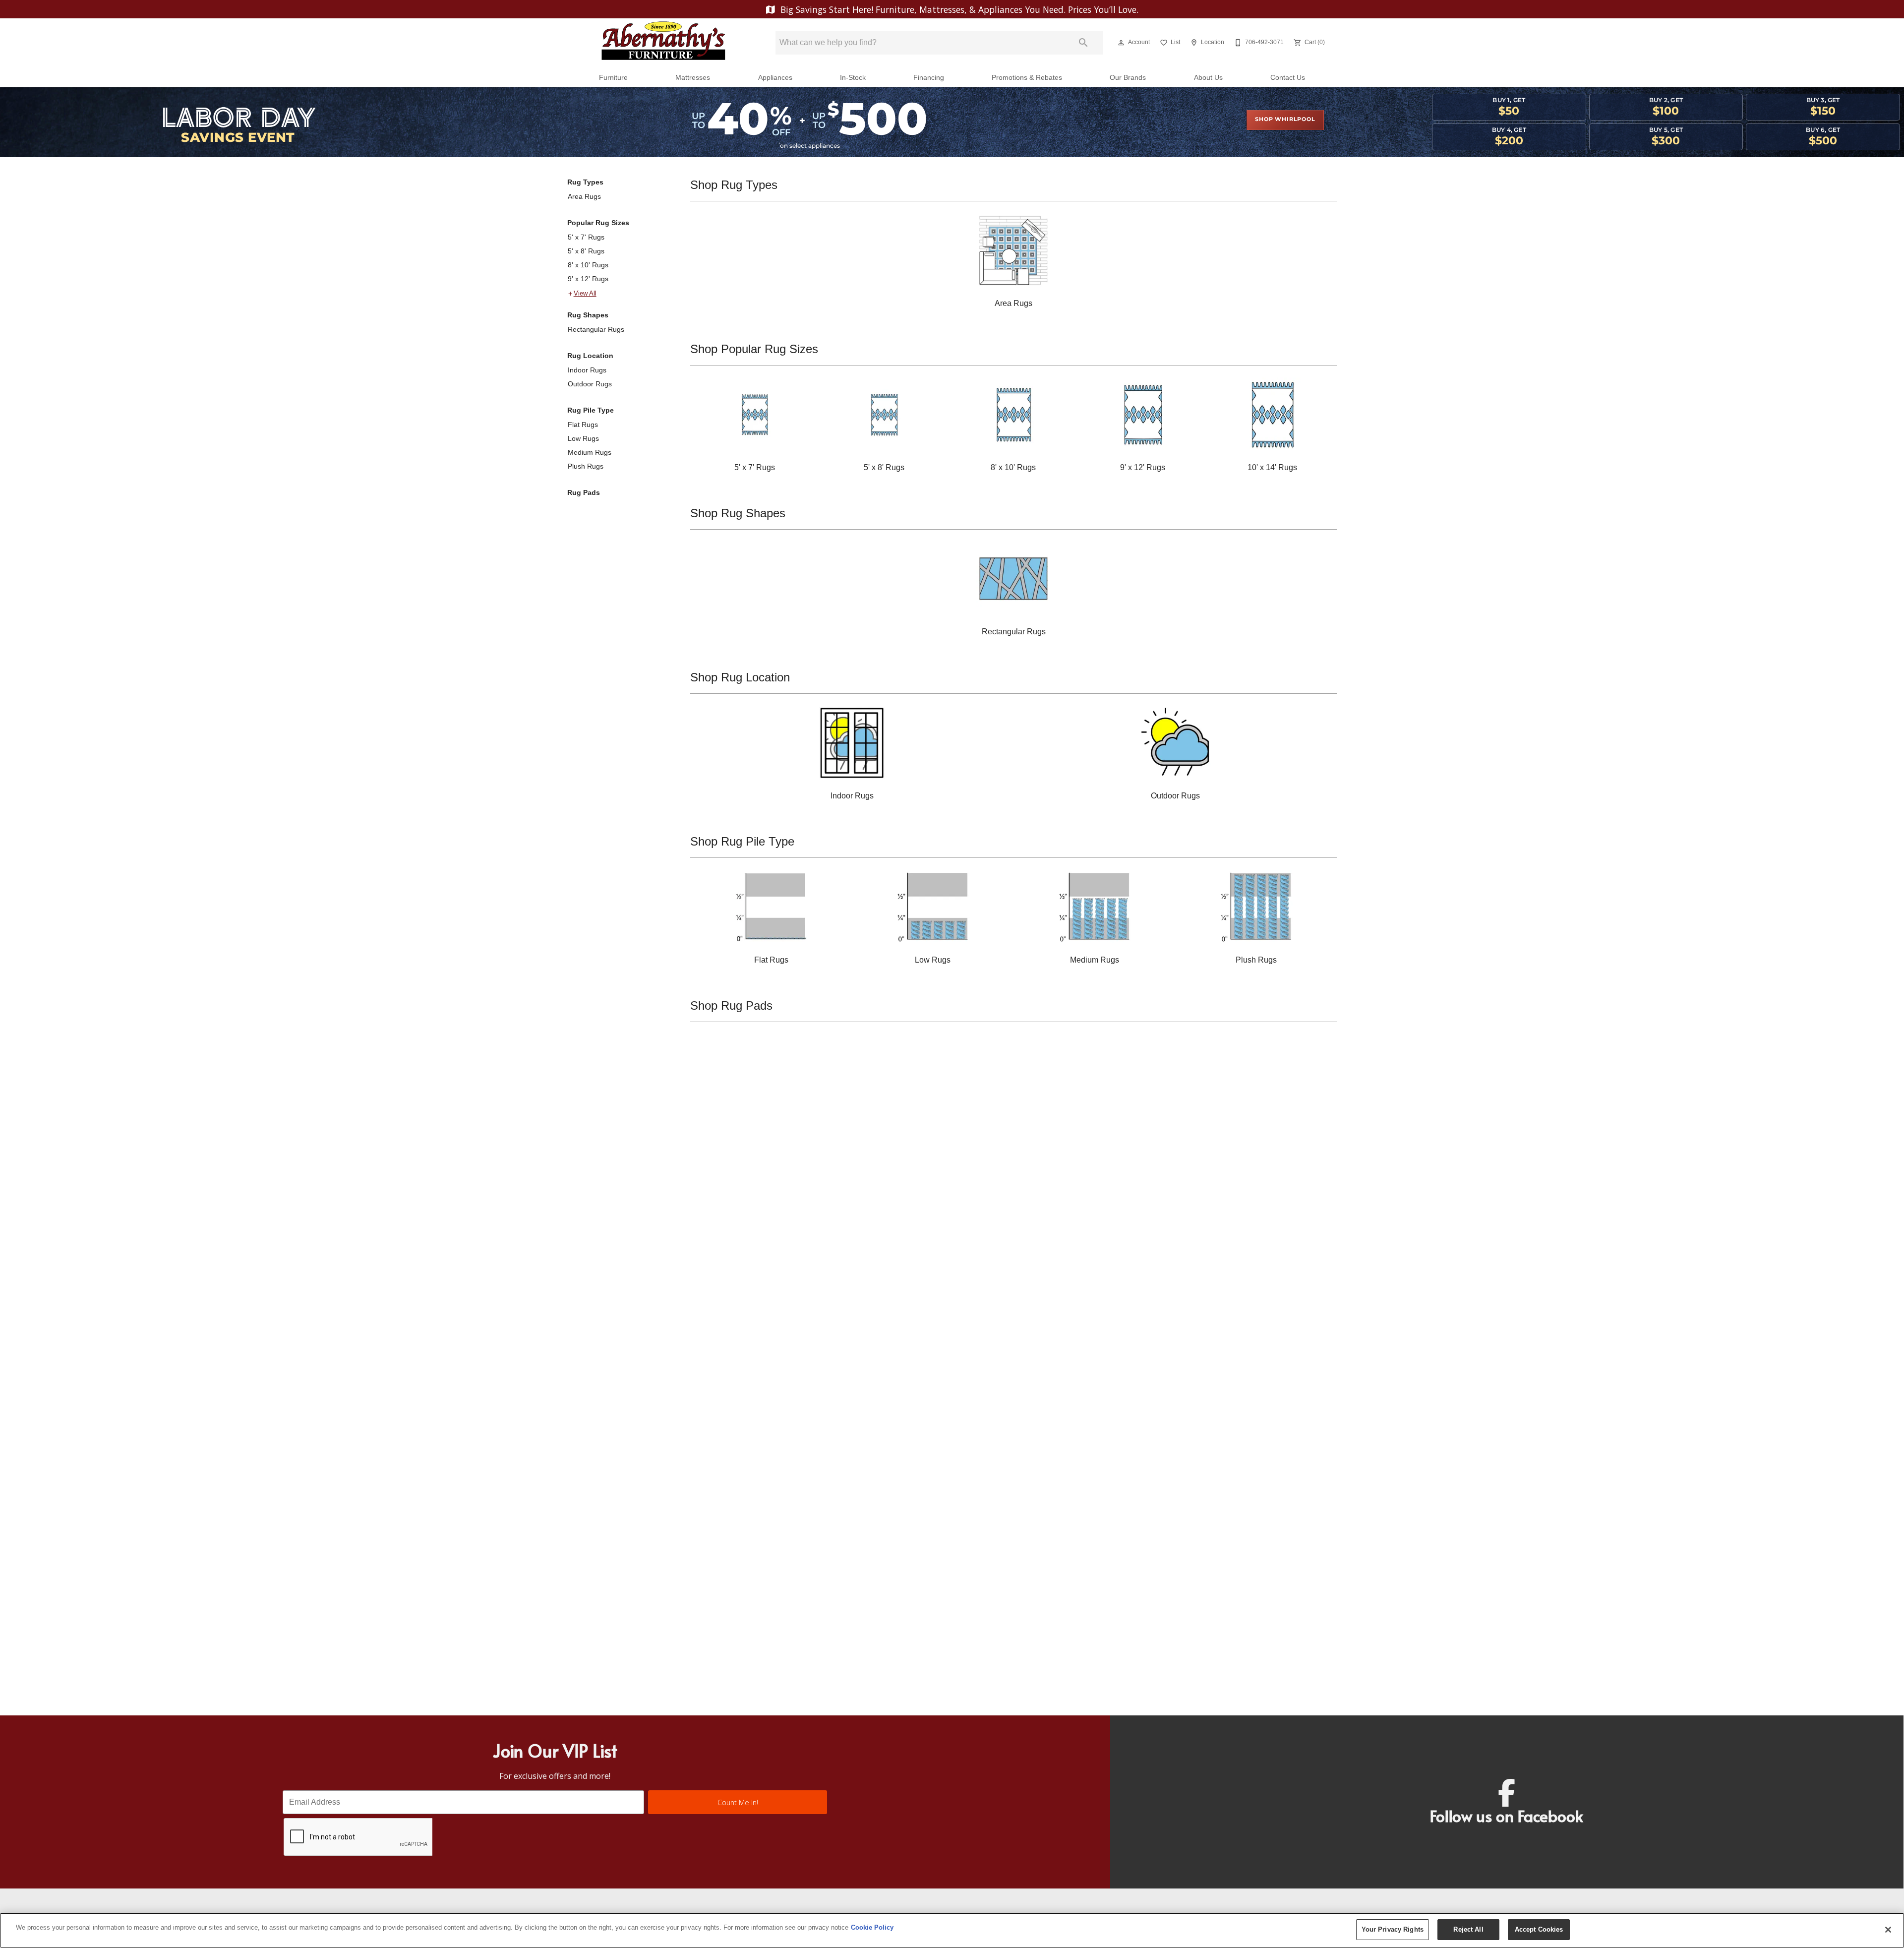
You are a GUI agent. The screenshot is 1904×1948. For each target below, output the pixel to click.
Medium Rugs (590, 452)
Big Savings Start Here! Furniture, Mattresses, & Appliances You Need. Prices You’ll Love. (958, 9)
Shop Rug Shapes (738, 513)
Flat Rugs (583, 425)
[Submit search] (1083, 43)
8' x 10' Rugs (588, 265)
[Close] (1888, 1930)
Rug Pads (584, 492)
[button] (1121, 43)
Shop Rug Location (740, 677)
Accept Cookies (1539, 1929)
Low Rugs (583, 438)
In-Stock (853, 78)
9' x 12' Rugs (588, 279)
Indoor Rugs (587, 370)
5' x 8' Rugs (586, 251)
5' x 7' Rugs (586, 237)
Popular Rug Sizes (598, 223)
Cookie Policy (872, 1927)
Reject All (1468, 1929)
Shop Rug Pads (731, 1005)
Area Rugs (584, 196)
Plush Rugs (586, 466)
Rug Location (590, 356)
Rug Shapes (588, 315)
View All (585, 294)
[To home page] (663, 43)
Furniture (613, 78)
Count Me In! (738, 1802)
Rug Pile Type (591, 410)
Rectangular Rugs (596, 329)
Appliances (775, 78)
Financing (929, 78)
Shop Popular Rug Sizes (754, 349)
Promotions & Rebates (1027, 78)
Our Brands (1128, 78)
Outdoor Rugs (590, 384)
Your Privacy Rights (1393, 1929)
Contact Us (1288, 78)
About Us (1208, 78)
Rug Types (585, 182)
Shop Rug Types (734, 185)
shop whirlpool (1285, 120)
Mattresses (693, 78)
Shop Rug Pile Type (742, 841)
